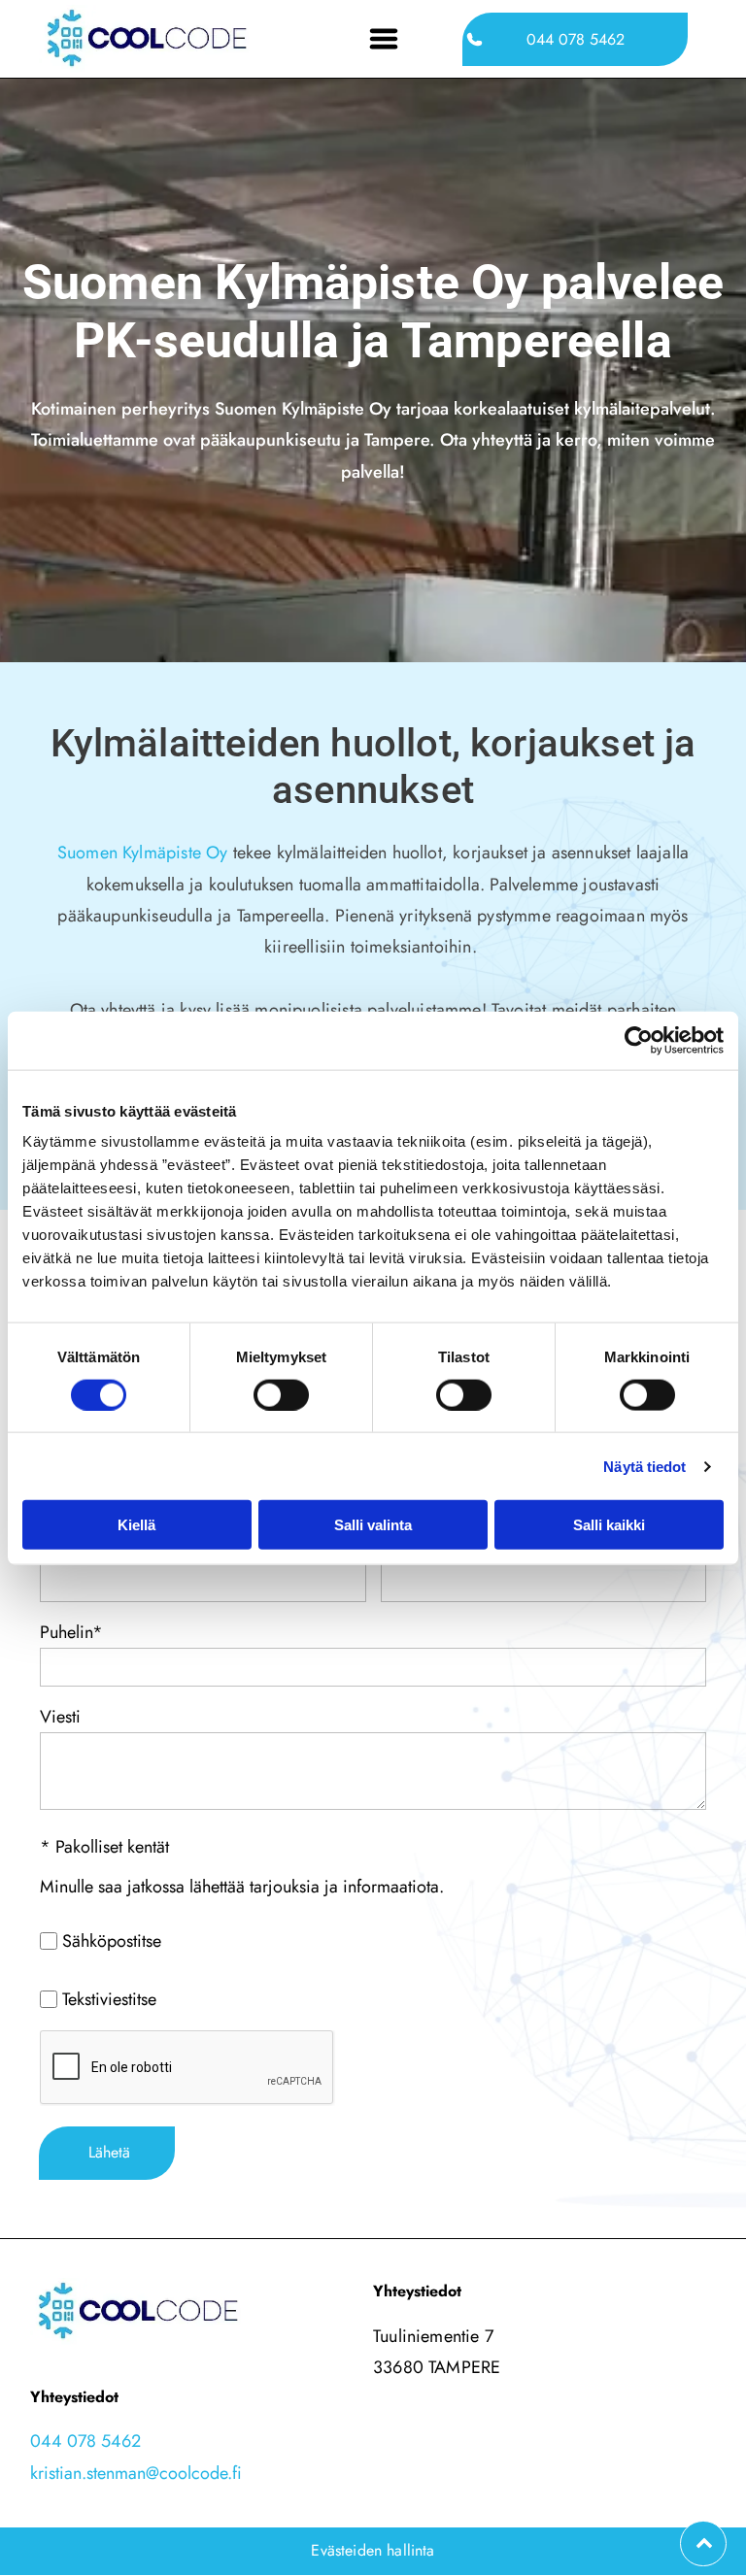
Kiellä (136, 1525)
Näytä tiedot (644, 1466)
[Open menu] (384, 39)
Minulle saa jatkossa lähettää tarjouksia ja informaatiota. (242, 1887)
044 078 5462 (85, 2441)
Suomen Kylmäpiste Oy (143, 853)
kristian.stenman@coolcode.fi (136, 2473)
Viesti (60, 1717)
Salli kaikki (609, 1525)
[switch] (281, 1394)
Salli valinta (373, 1525)
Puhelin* (71, 1632)
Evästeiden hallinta (373, 2550)
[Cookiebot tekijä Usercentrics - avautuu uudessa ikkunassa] (639, 1040)
